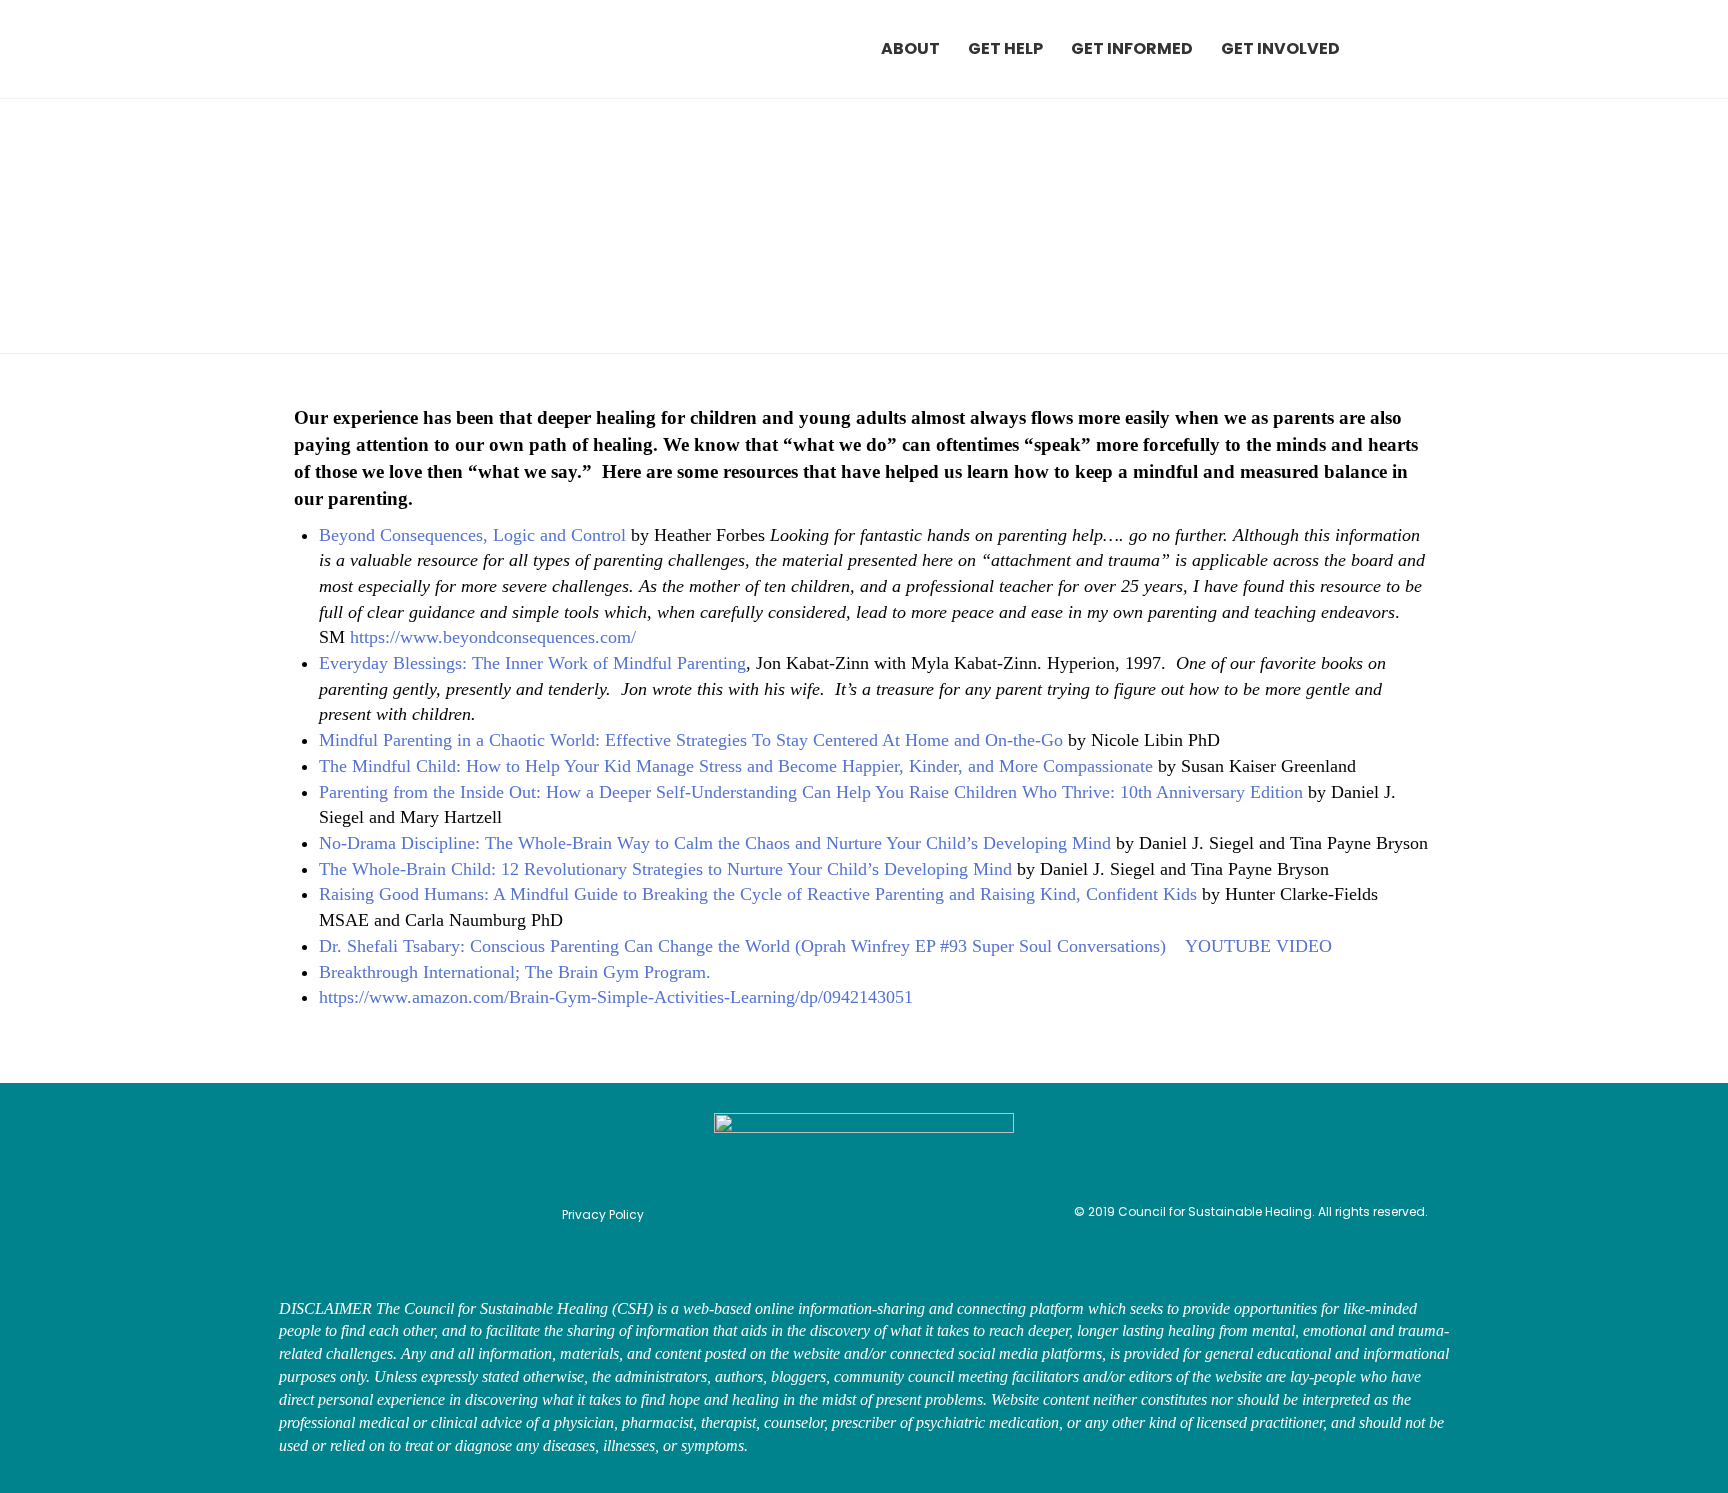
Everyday (353, 663)
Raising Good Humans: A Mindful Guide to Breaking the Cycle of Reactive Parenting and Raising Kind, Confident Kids (758, 894)
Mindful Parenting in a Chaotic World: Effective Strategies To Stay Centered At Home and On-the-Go (691, 740)
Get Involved (1280, 48)
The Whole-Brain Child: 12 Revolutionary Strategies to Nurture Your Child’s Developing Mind (665, 869)
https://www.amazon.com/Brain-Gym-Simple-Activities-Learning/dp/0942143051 (616, 997)
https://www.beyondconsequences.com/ (493, 637)
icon (1394, 49)
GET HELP (1005, 48)
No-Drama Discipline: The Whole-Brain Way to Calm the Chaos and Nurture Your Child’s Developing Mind (715, 843)
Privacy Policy (603, 1214)
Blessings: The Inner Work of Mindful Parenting (567, 663)
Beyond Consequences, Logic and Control (472, 535)
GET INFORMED (1132, 48)
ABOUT (910, 48)
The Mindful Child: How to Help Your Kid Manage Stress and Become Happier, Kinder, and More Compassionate (736, 766)
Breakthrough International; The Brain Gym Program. (517, 972)
